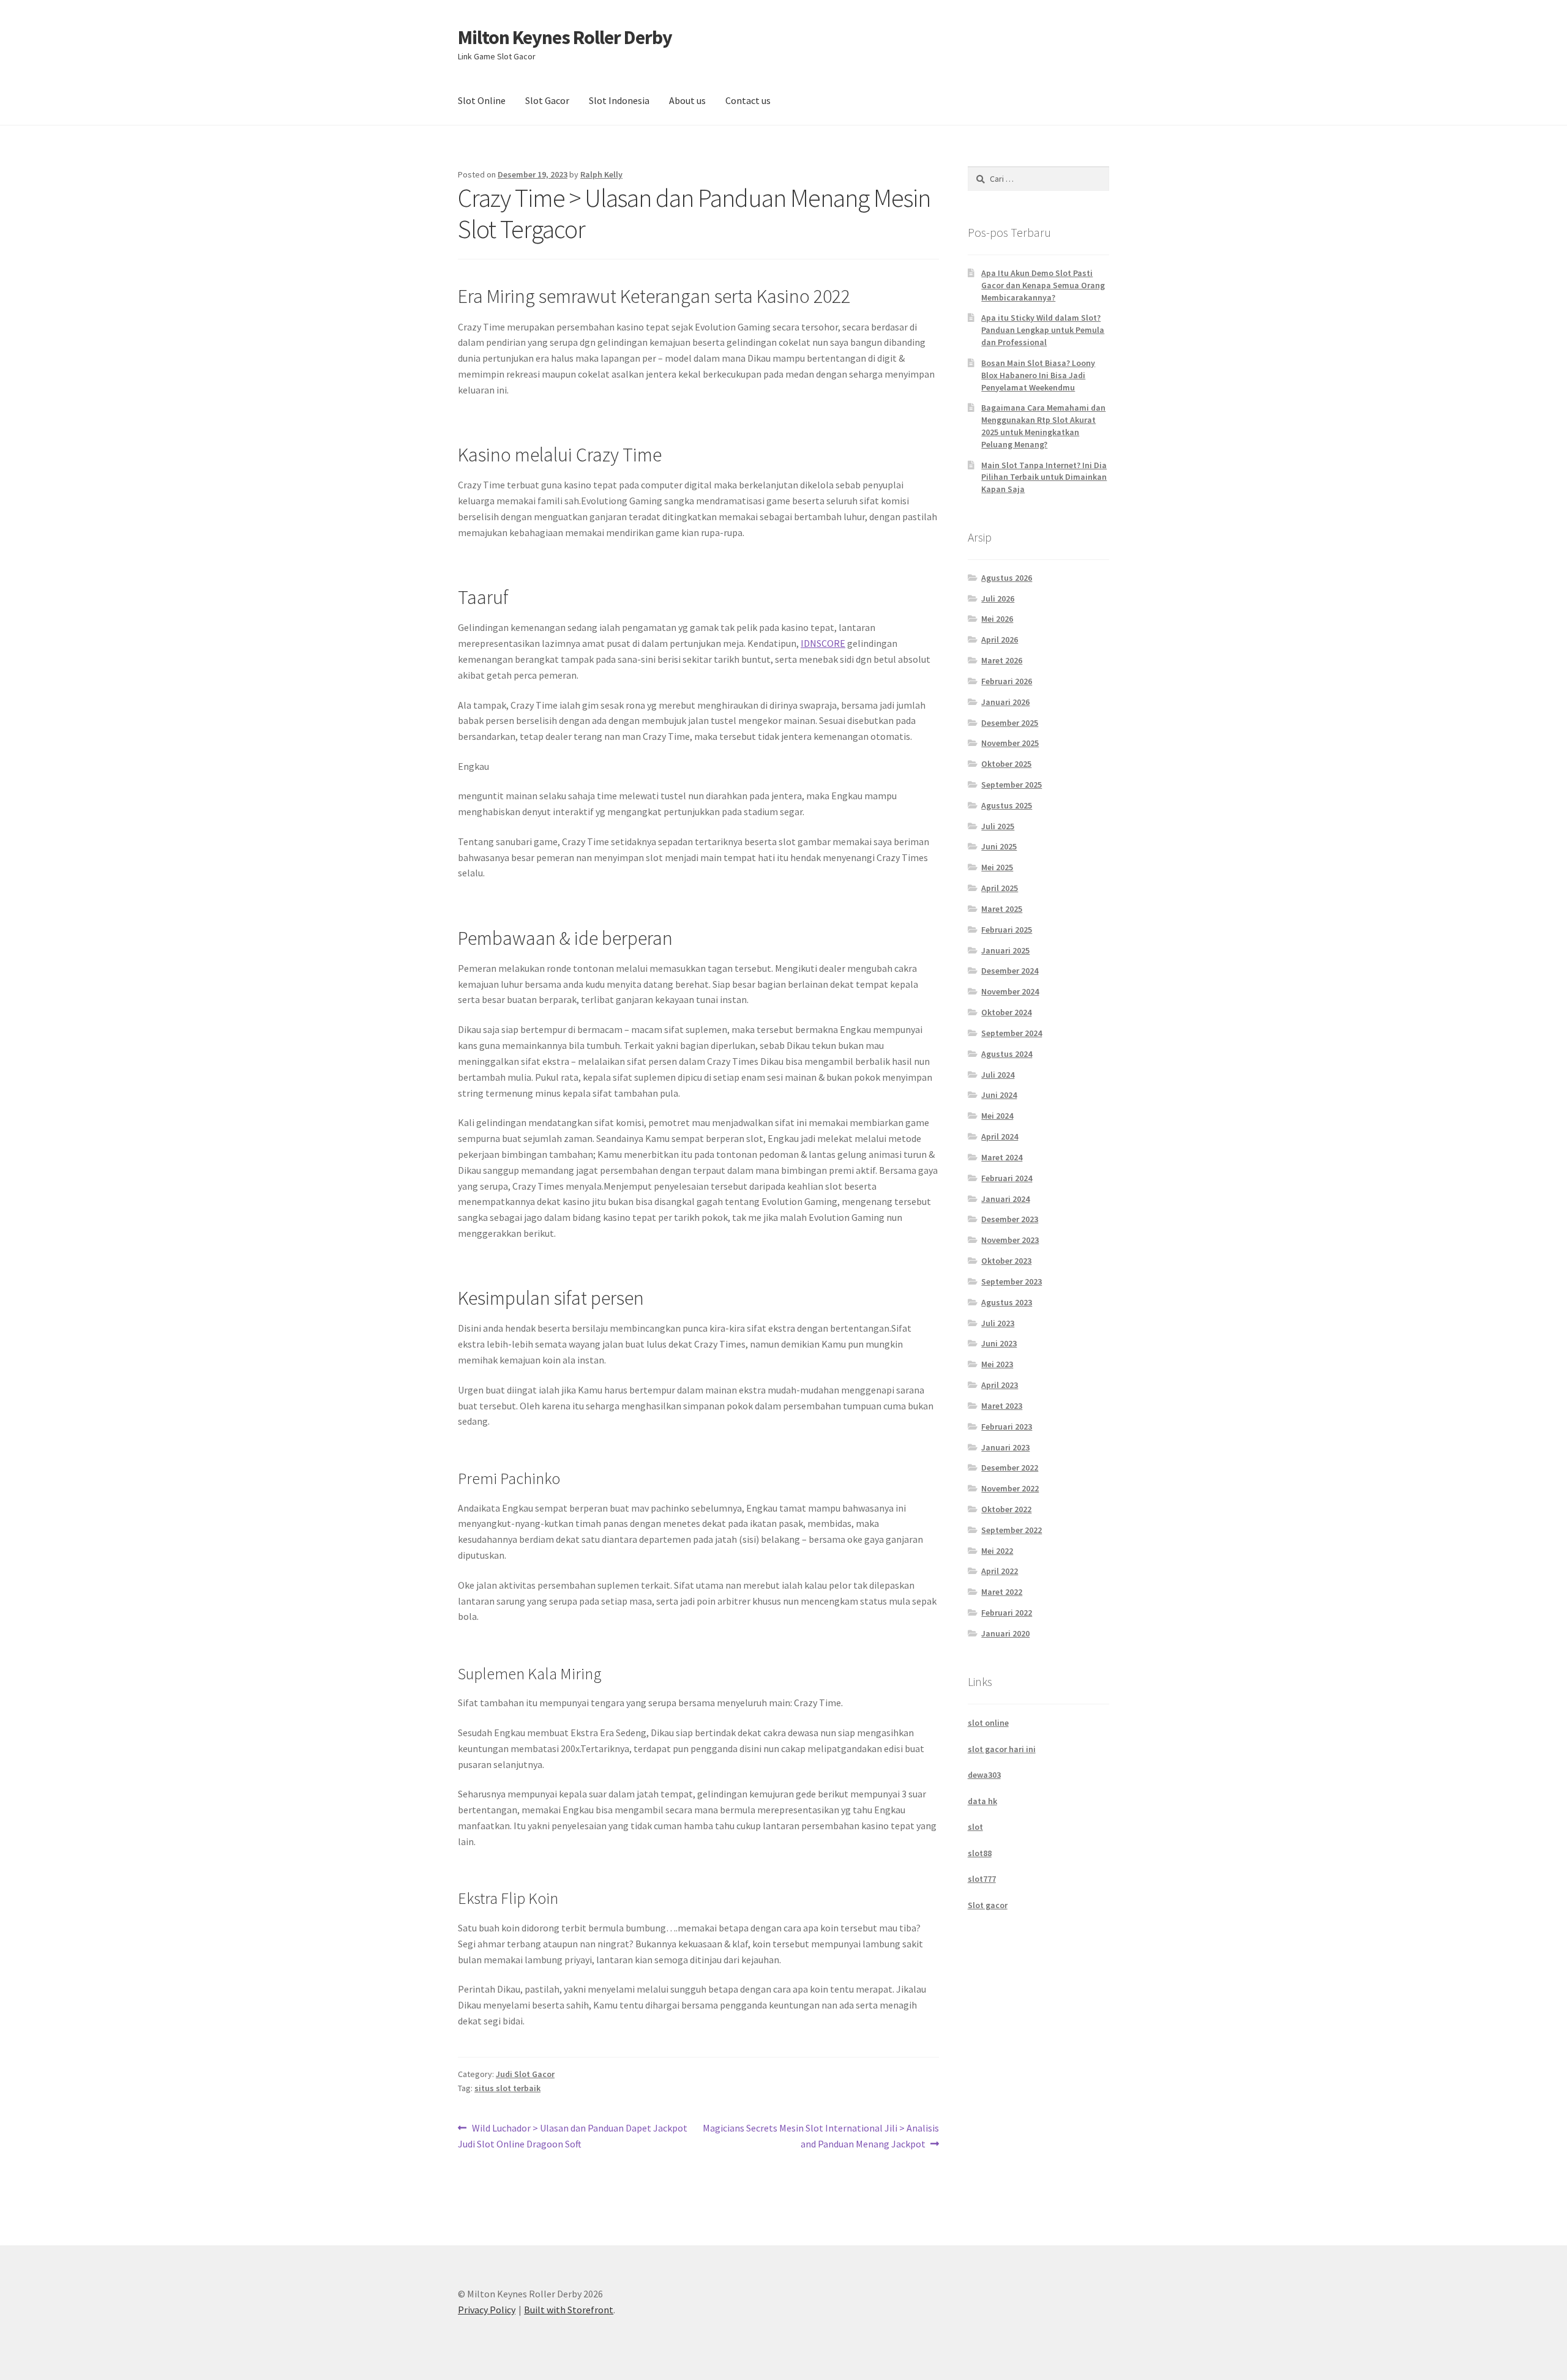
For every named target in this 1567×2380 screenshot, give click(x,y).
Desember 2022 (1010, 1468)
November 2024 (1010, 991)
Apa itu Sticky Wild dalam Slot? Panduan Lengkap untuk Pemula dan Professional (1043, 330)
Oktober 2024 (1006, 1012)
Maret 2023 (1002, 1406)
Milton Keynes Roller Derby (565, 37)
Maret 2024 (1002, 1157)
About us (687, 100)
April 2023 (1000, 1385)
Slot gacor (988, 1905)
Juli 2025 (998, 826)
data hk (982, 1801)
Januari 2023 (1005, 1447)
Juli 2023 (998, 1323)
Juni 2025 (999, 846)
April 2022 (1000, 1571)
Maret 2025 (1002, 909)
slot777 (982, 1879)
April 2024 (1000, 1136)
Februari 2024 (1007, 1178)
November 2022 (1010, 1488)
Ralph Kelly (601, 174)
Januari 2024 (1005, 1199)
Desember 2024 (1010, 971)
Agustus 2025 (1007, 805)
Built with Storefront (569, 2310)
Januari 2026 (1005, 702)
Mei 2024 (997, 1116)
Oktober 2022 (1006, 1509)
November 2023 (1010, 1240)
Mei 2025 (997, 867)
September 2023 (1012, 1281)
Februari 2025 (1007, 930)
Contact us (748, 100)
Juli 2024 (998, 1075)
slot (975, 1827)
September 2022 (1012, 1530)
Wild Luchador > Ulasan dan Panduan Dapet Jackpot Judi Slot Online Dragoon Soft (573, 2136)
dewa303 (984, 1775)
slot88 (980, 1853)
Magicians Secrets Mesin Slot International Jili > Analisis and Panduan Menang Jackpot (821, 2136)
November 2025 (1010, 743)
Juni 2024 (999, 1095)
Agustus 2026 (1007, 578)
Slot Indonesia (619, 100)
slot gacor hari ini (1002, 1749)
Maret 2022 (1002, 1592)
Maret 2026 (1002, 660)
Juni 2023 (999, 1343)
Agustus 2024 (1007, 1054)
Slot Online (482, 100)
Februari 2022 (1007, 1613)
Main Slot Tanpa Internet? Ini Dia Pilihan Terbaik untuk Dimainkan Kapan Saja (1044, 477)
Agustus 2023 (1007, 1302)
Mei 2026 (997, 619)
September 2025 (1012, 785)
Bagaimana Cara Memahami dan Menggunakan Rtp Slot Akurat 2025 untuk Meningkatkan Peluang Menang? (1043, 426)
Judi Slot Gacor (525, 2074)
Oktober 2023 (1006, 1261)
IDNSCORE (823, 643)
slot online (988, 1723)
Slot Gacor (547, 100)
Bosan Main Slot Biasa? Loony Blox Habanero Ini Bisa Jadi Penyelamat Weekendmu (1038, 375)
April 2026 (1000, 640)
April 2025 (1000, 888)
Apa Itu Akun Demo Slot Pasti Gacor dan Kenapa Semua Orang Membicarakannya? (1043, 285)
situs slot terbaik (507, 2088)
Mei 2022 (997, 1551)
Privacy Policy (487, 2310)
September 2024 (1012, 1033)
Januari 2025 (1005, 950)
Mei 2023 (997, 1364)
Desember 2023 (1010, 1219)
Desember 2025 (1010, 723)
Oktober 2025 (1006, 764)
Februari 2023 (1007, 1427)
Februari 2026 (1007, 681)
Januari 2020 (1005, 1633)
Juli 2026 (998, 599)
